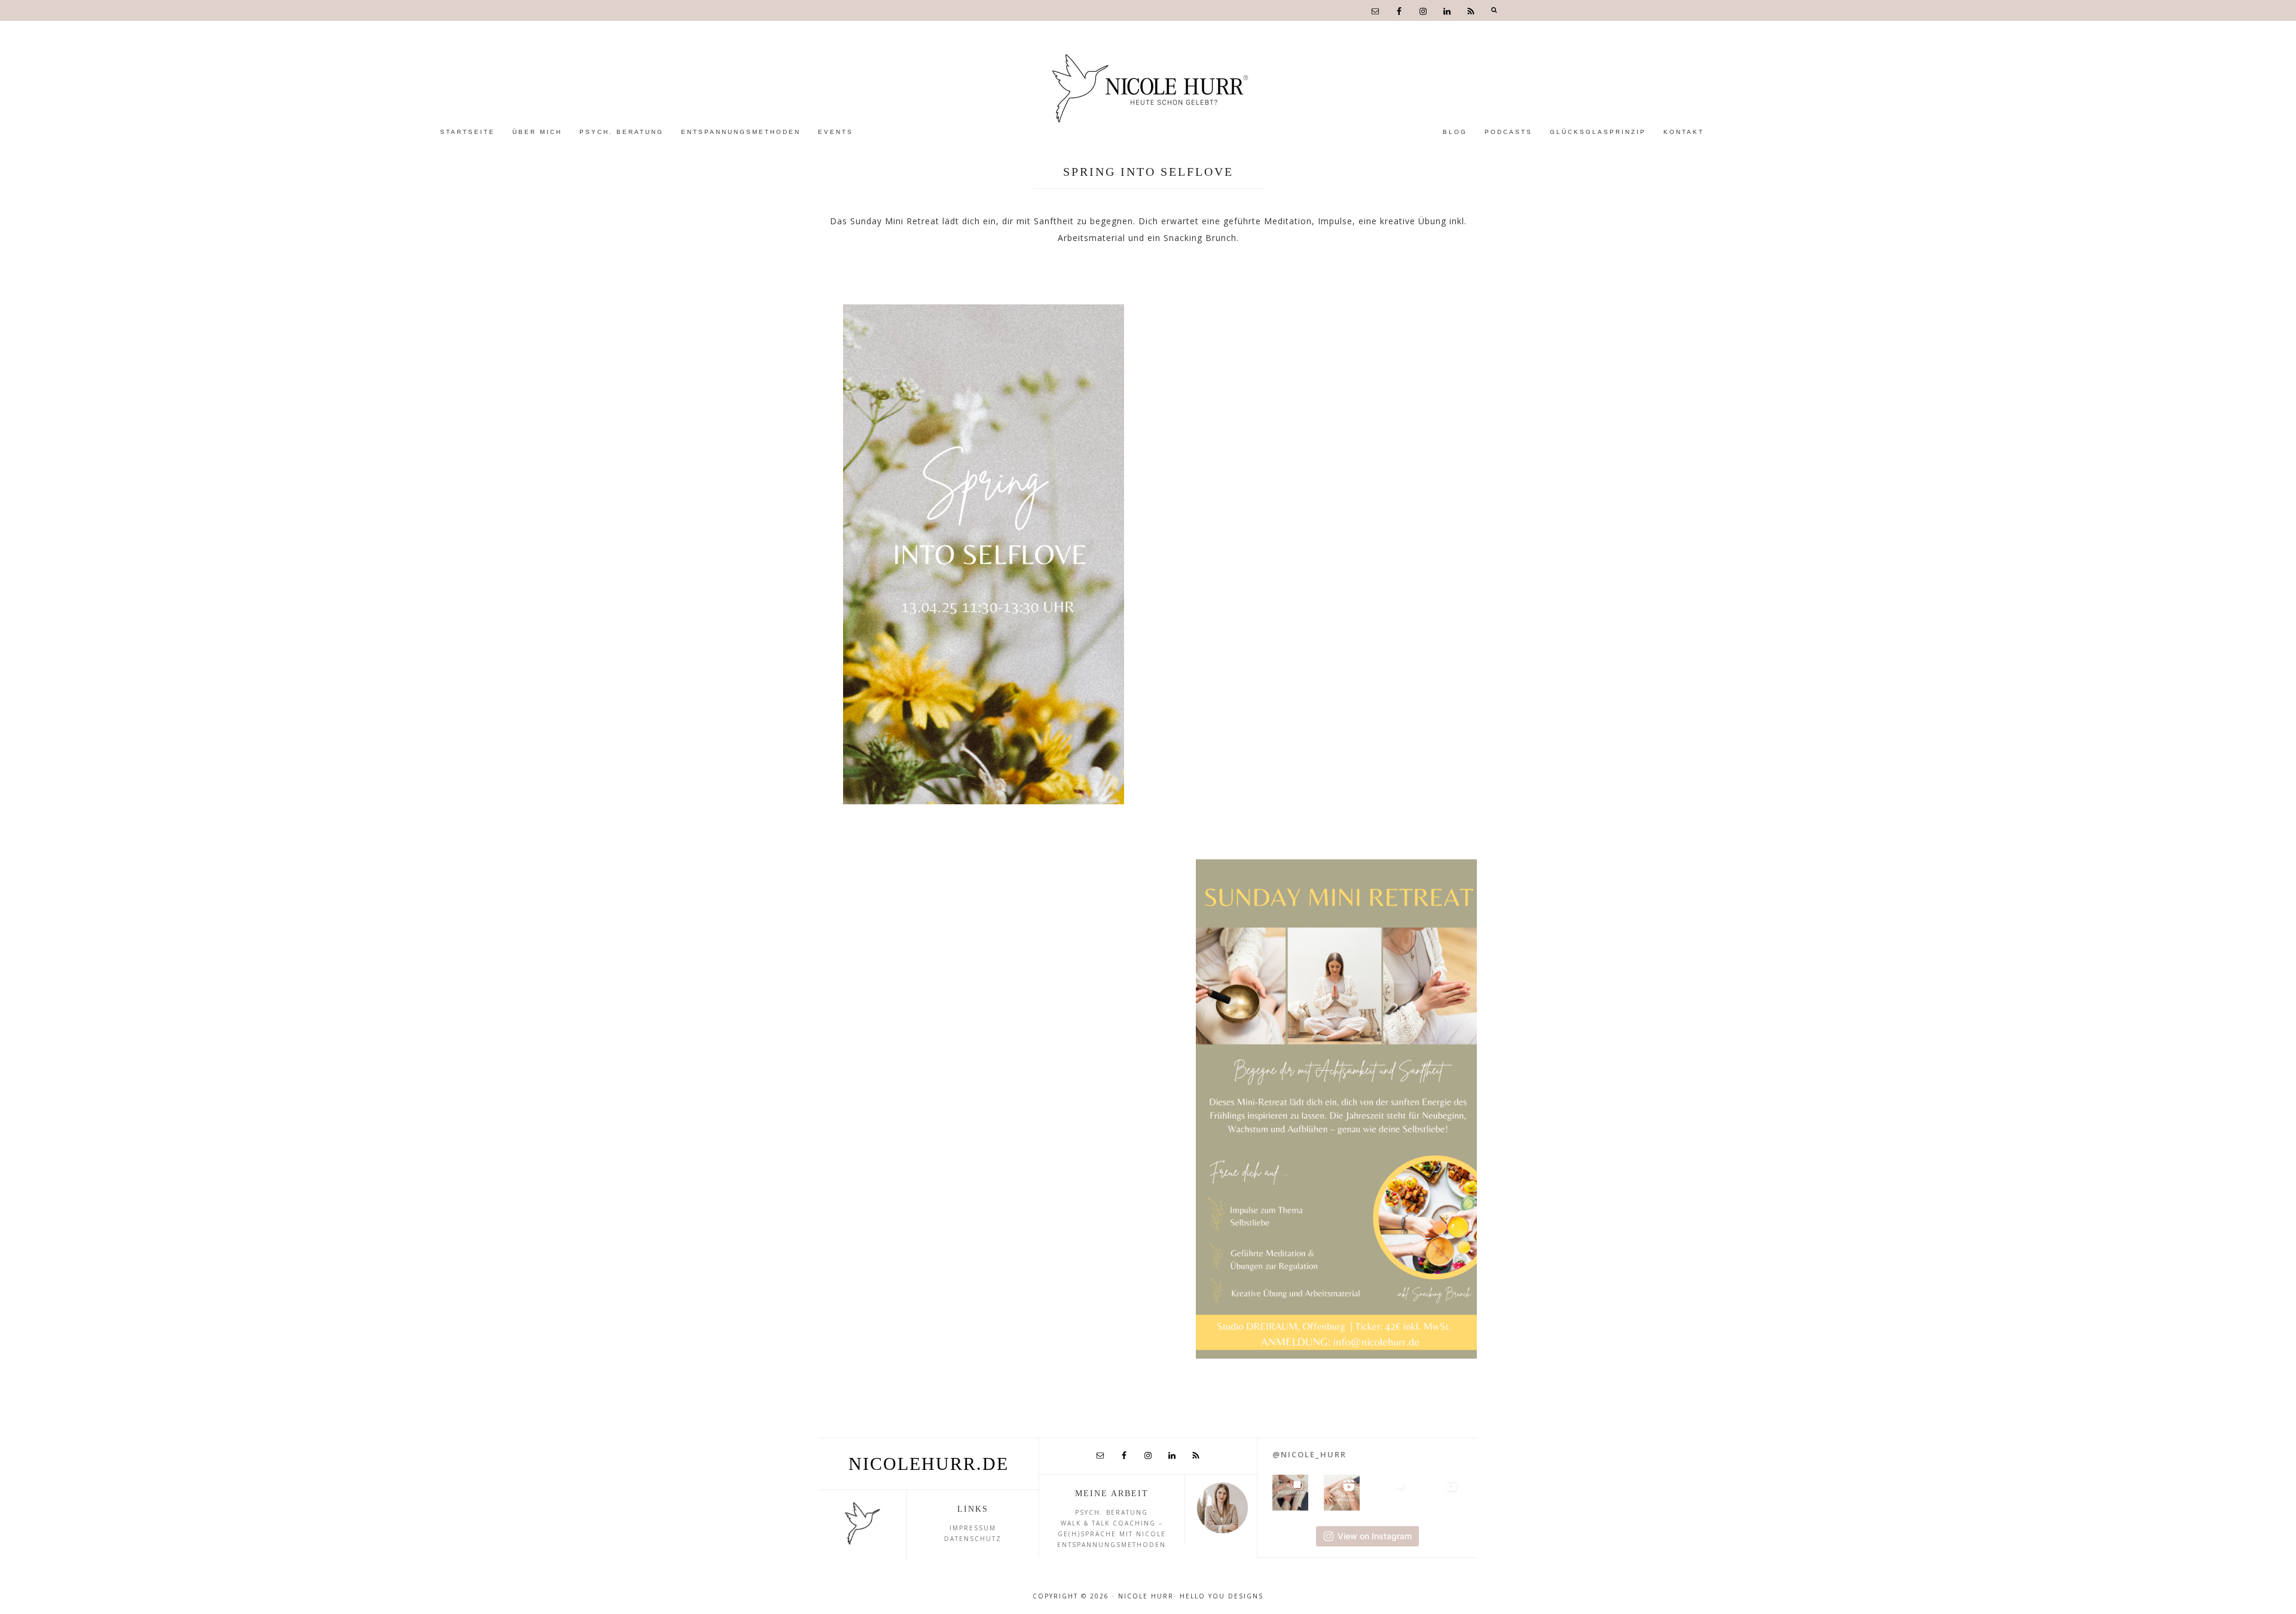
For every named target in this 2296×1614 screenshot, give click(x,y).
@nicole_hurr (1309, 1454)
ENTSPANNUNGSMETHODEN (1112, 1545)
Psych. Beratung (1112, 1512)
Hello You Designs (1222, 1596)
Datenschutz (973, 1539)
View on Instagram (1375, 1536)
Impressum (973, 1528)
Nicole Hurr (1148, 88)
